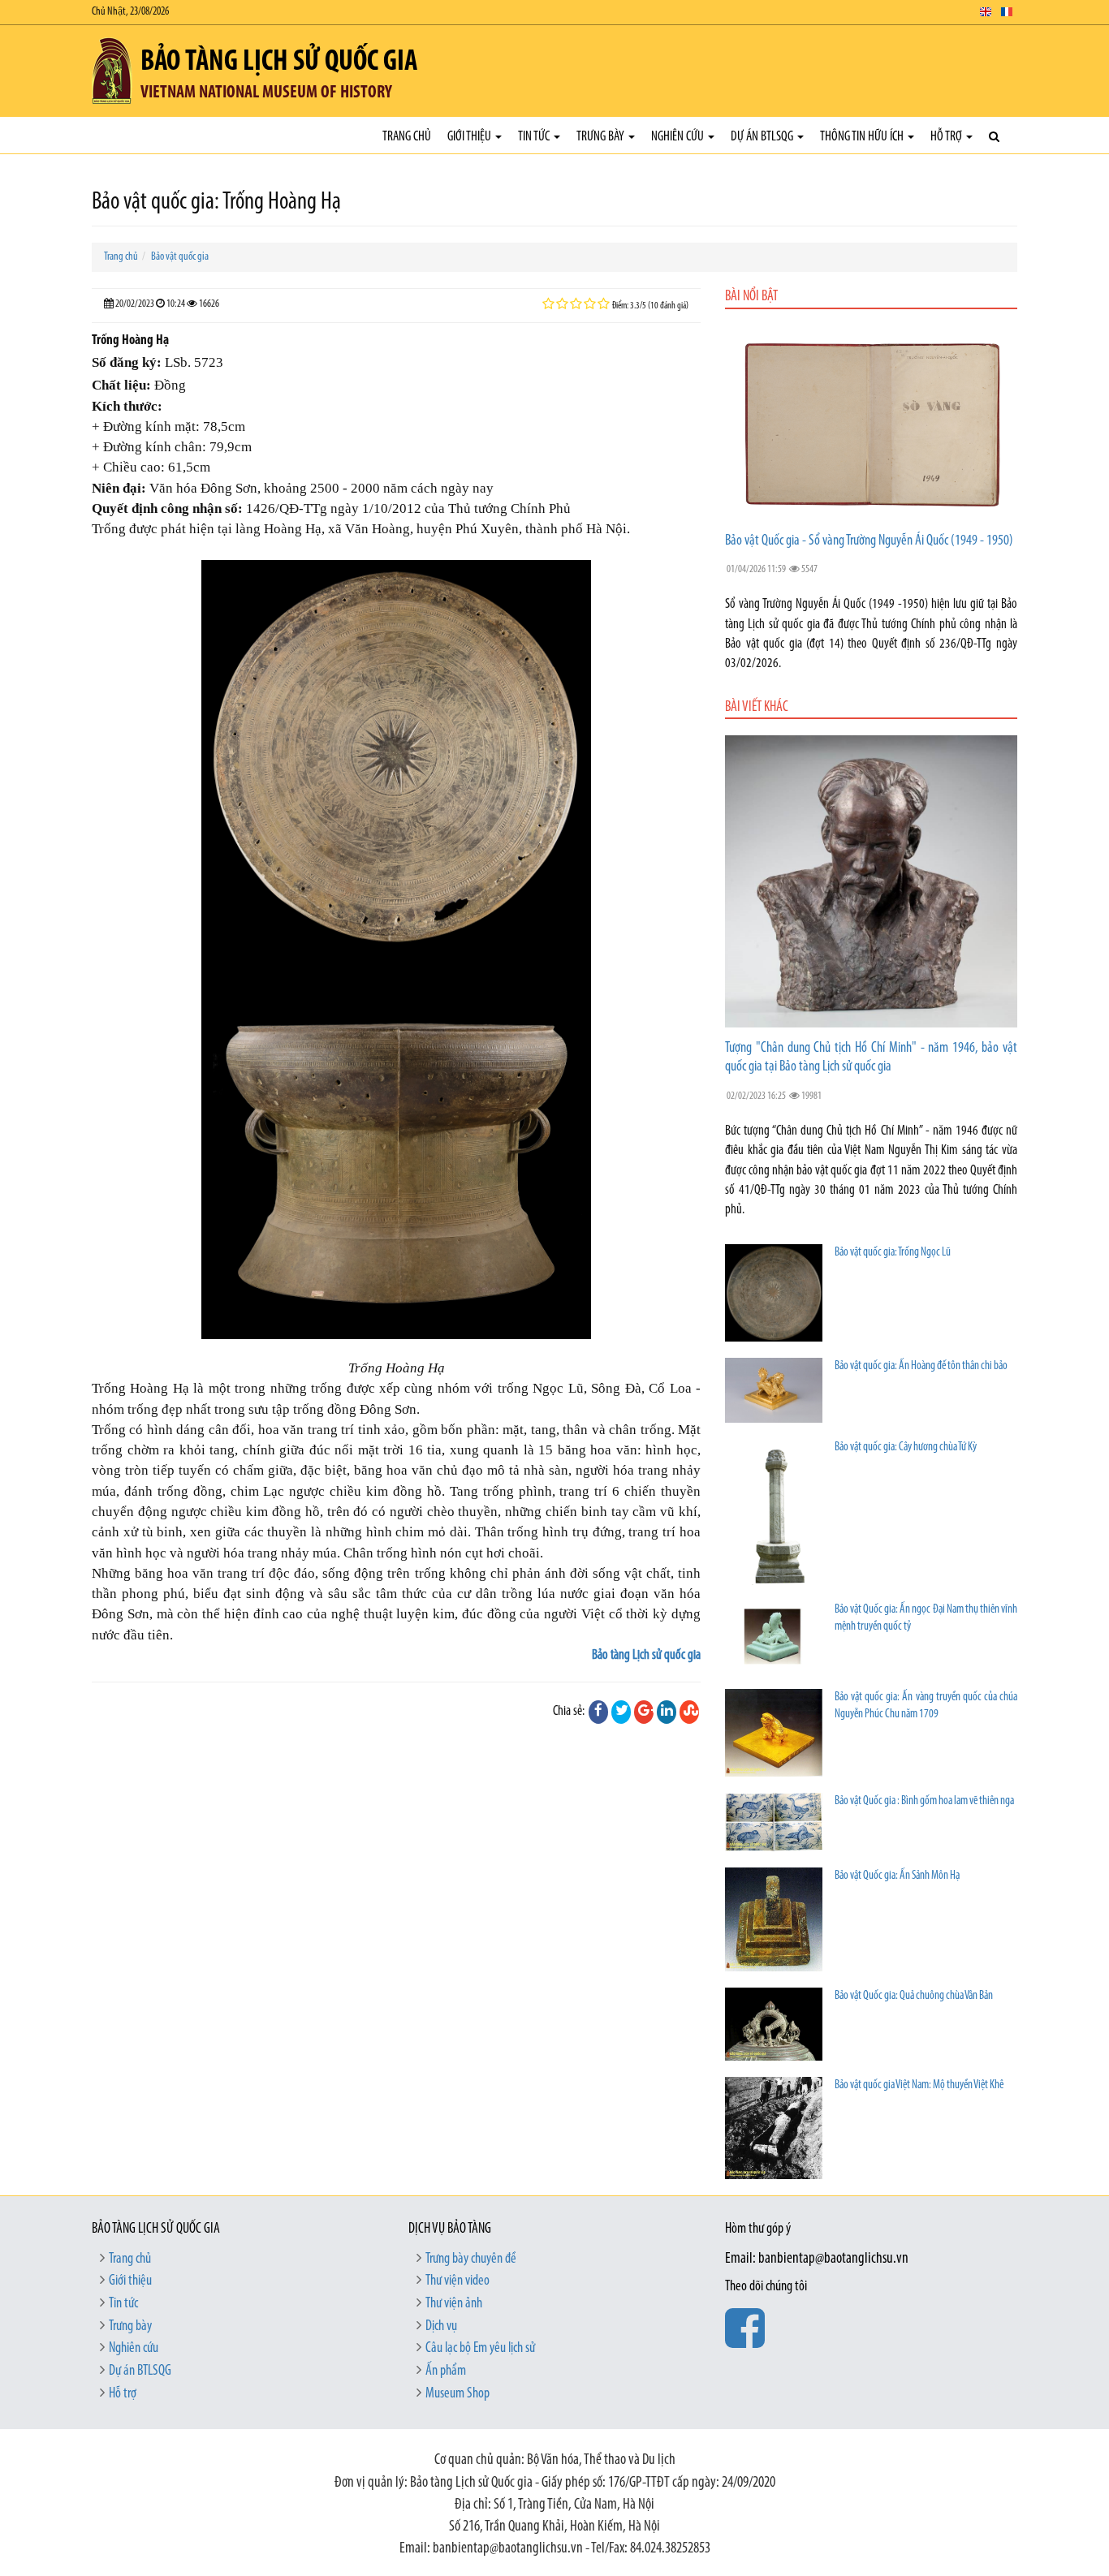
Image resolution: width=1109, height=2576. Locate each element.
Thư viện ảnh (454, 2304)
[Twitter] (621, 1712)
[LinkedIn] (667, 1712)
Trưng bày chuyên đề (471, 2259)
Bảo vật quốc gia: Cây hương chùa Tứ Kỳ (906, 1447)
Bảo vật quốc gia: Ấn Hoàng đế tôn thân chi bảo (921, 1366)
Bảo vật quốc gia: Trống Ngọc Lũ (893, 1253)
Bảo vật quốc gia (180, 257)
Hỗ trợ (947, 137)
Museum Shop (457, 2394)
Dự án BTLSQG (763, 137)
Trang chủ (407, 137)
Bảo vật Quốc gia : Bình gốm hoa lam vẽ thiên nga (924, 1801)
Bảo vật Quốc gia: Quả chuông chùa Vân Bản (914, 1996)
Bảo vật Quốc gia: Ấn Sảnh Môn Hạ (897, 1876)
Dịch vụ (441, 2327)
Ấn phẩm (446, 2371)
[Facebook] (598, 1712)
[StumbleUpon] (689, 1712)
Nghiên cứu (679, 137)
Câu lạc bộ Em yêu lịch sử (480, 2349)
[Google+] (644, 1712)
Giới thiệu (470, 137)
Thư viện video (457, 2281)
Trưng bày (602, 137)
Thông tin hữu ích (863, 137)
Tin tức (535, 137)
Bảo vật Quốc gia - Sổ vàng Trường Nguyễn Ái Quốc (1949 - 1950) (869, 541)
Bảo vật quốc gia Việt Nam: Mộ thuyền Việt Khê (919, 2085)
